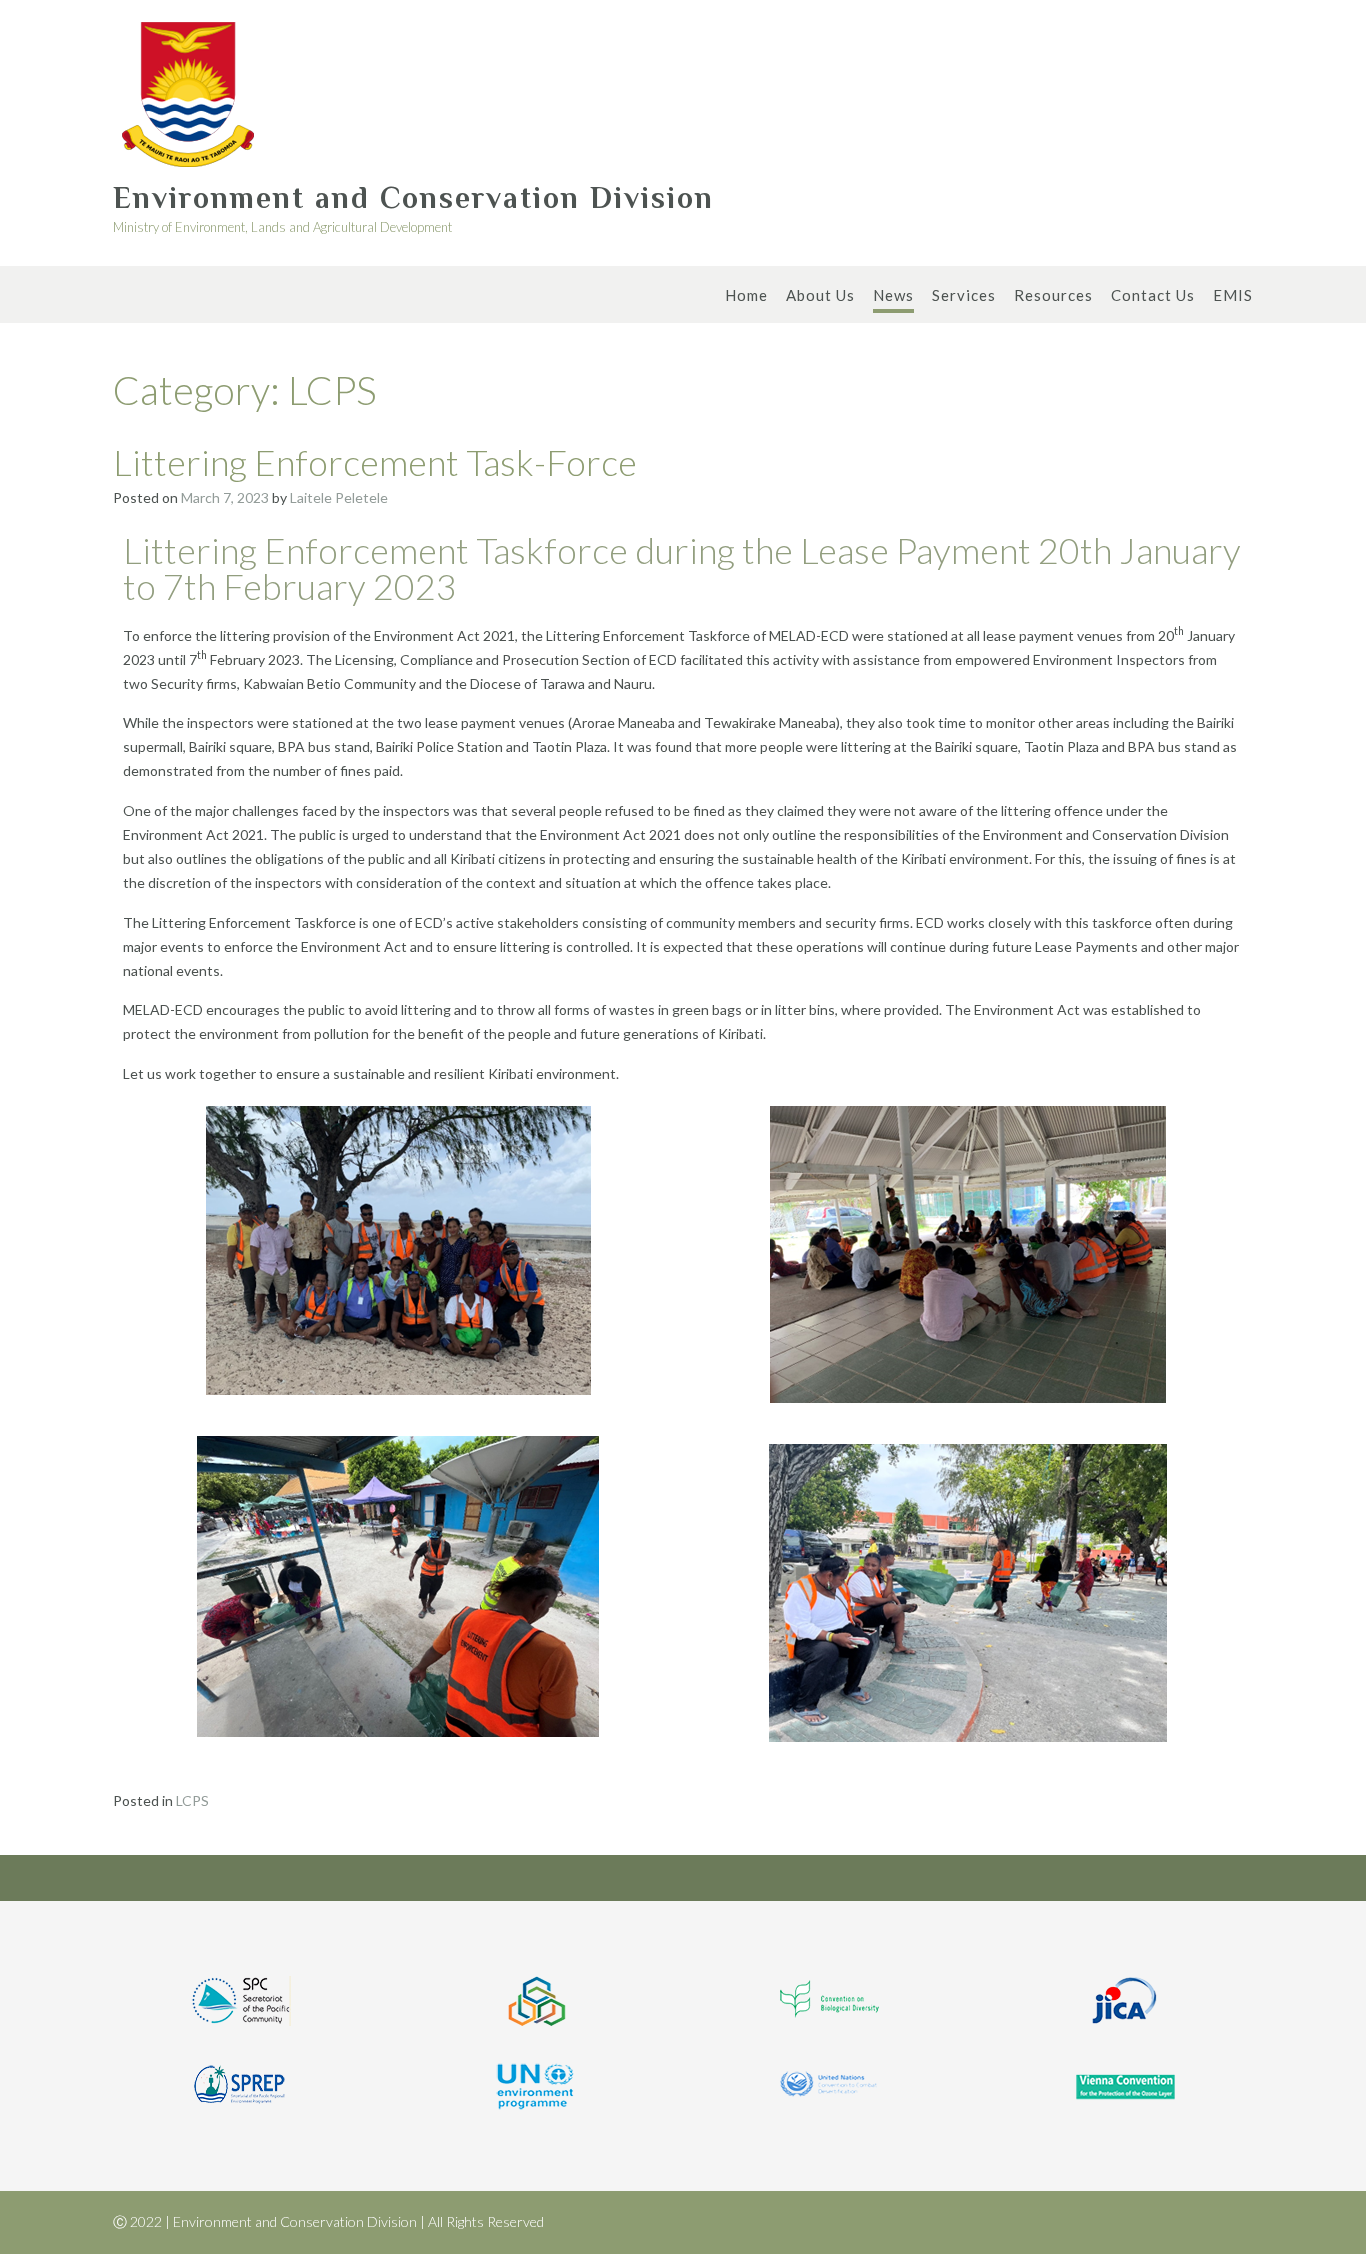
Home (746, 295)
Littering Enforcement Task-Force (375, 462)
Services (964, 295)
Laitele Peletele (339, 497)
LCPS (192, 1800)
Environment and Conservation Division (413, 198)
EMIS (1233, 295)
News (893, 295)
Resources (1053, 295)
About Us (820, 295)
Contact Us (1153, 295)
